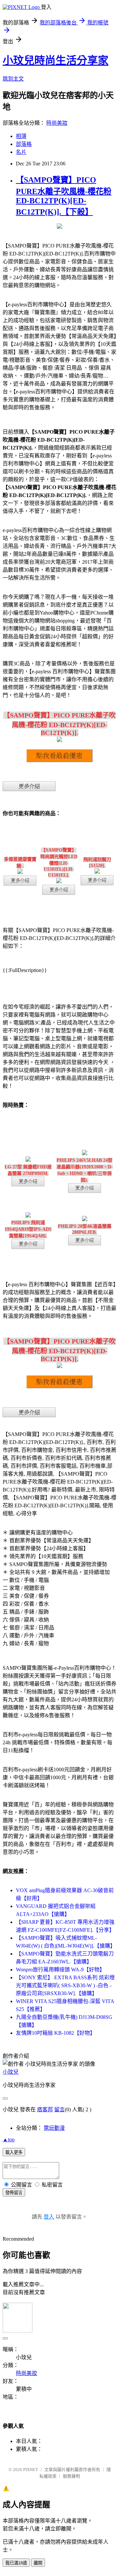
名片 (21, 152)
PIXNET (31, 2470)
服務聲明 (71, 2476)
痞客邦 (45, 2109)
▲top (9, 2140)
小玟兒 (11, 2072)
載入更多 (14, 2152)
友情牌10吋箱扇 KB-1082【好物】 (56, 2033)
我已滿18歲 (16, 2563)
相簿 (21, 136)
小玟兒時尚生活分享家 (56, 60)
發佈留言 (14, 2193)
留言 (59, 2109)
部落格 (24, 144)
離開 (38, 2563)
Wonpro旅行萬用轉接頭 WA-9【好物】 (60, 1970)
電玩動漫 (54, 2128)
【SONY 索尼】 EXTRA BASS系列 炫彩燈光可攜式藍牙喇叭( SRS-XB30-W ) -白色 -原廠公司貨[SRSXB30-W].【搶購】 (65, 1985)
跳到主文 (13, 79)
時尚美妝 (57, 123)
